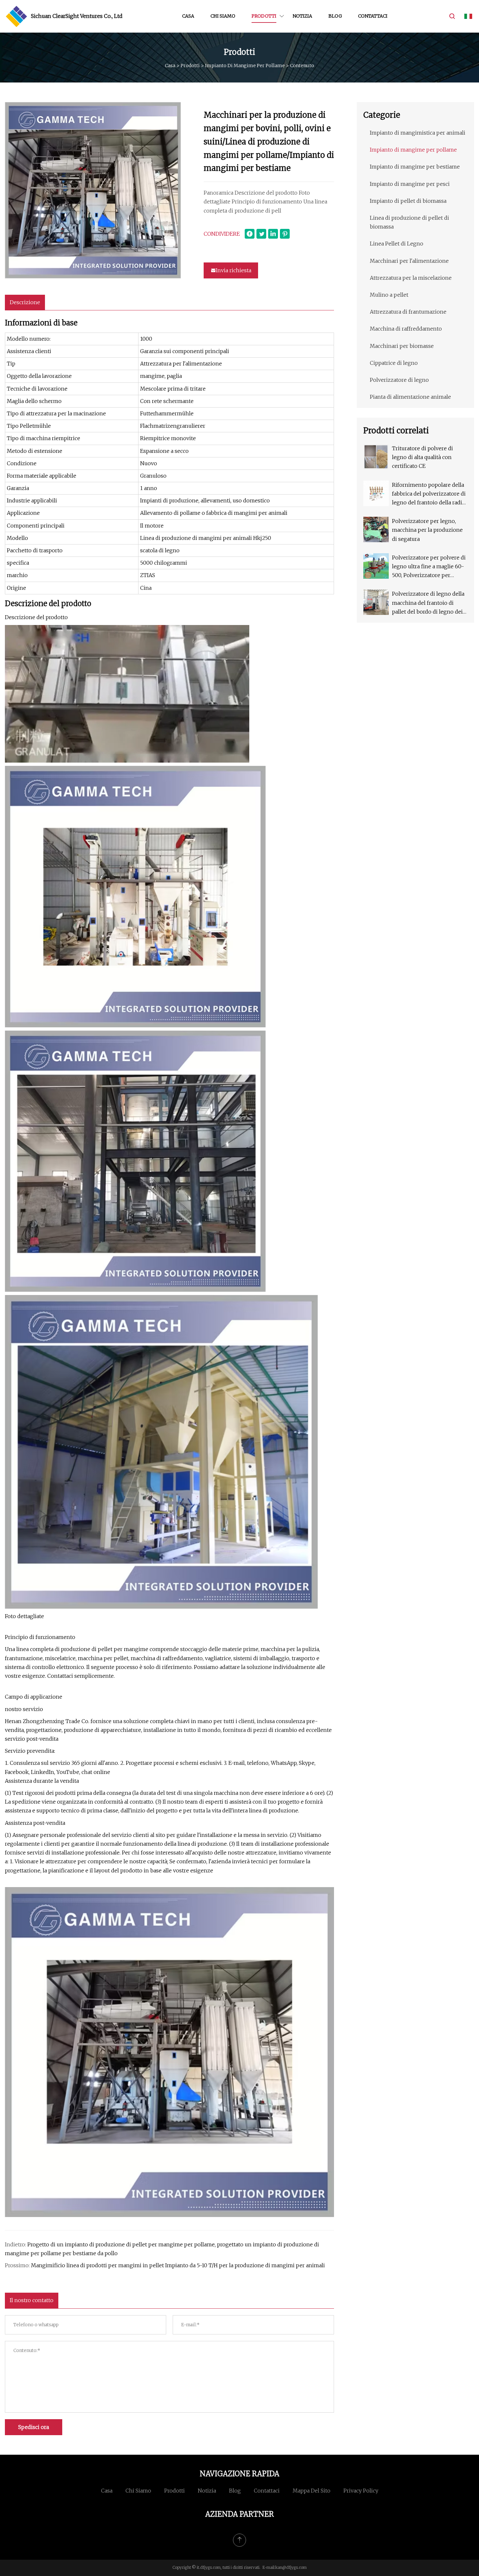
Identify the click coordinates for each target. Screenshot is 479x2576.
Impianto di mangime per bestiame (415, 167)
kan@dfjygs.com (291, 2567)
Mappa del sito (312, 2491)
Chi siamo (223, 16)
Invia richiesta (233, 270)
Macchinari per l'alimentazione (409, 261)
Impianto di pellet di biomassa (408, 201)
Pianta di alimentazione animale (410, 397)
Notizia (302, 16)
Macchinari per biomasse (402, 346)
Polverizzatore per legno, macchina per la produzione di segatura (427, 530)
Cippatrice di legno (394, 363)
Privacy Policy (361, 2491)
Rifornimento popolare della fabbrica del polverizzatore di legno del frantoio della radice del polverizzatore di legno (430, 494)
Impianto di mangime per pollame (245, 66)
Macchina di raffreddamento (406, 329)
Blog (335, 16)
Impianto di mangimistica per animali (418, 133)
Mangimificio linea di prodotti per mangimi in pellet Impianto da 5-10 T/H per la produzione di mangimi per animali (178, 2265)
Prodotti (264, 16)
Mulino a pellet (389, 295)
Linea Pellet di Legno (397, 244)
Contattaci (373, 16)
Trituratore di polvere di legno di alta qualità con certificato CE (422, 457)
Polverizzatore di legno (399, 380)
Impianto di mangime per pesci (410, 184)
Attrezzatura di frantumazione (408, 312)
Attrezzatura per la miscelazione (411, 278)
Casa (188, 16)
